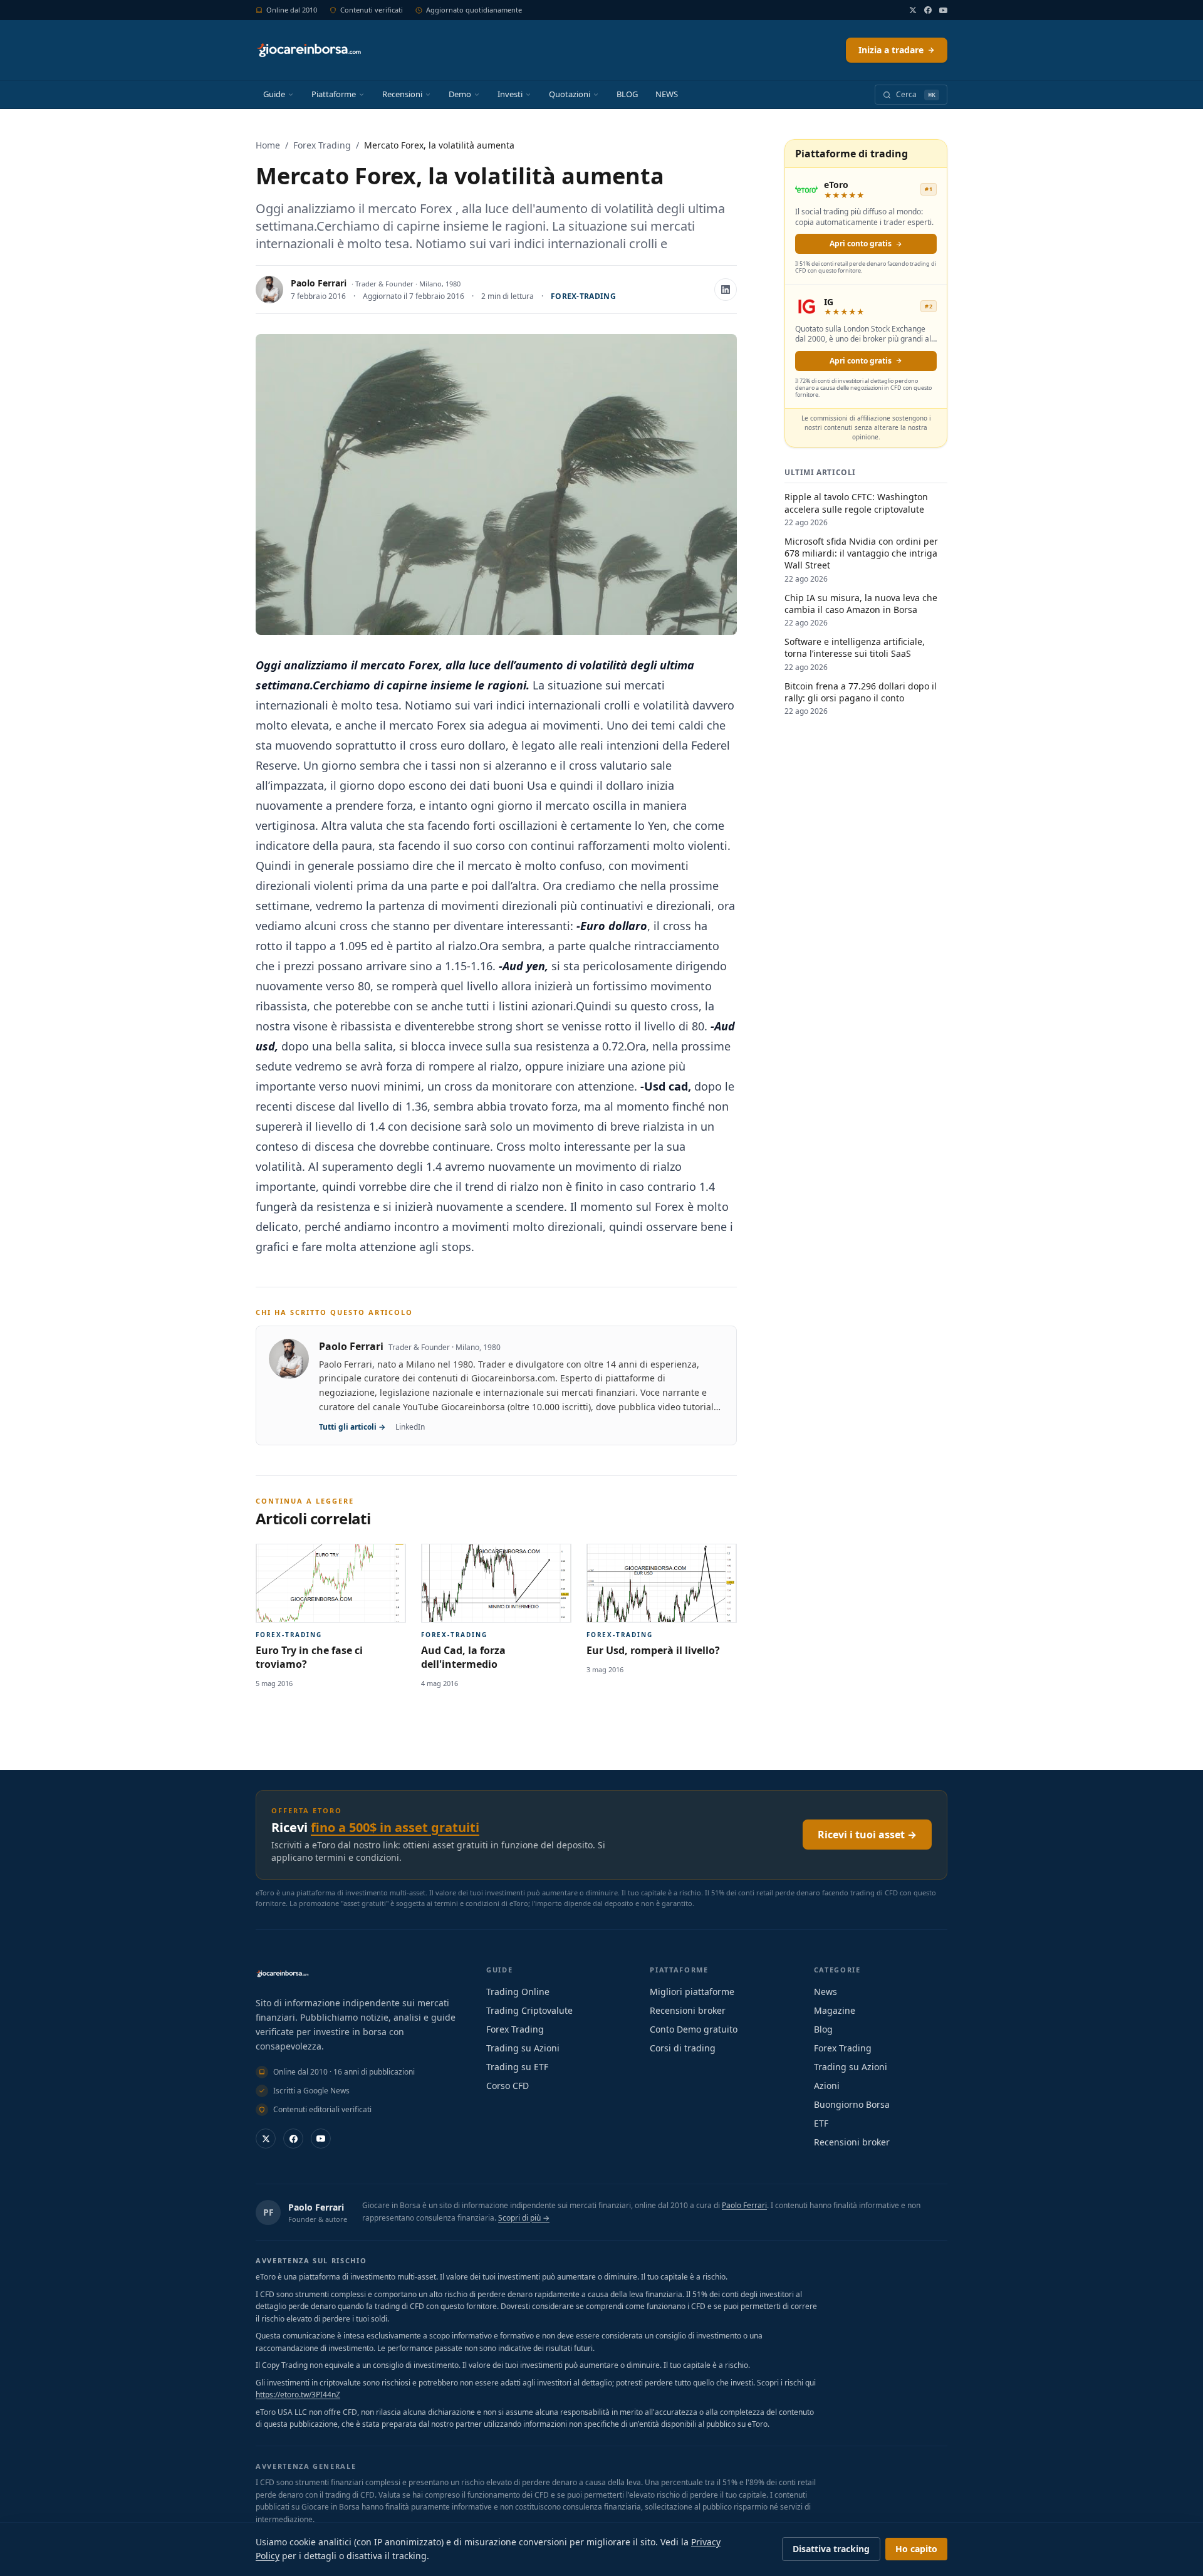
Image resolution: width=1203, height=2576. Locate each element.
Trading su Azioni (523, 2048)
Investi (510, 94)
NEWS (667, 94)
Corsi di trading (683, 2048)
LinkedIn (410, 1427)
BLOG (627, 94)
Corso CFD (508, 2086)
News (825, 1992)
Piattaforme (334, 94)
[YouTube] (943, 10)
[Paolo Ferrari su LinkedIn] (726, 290)
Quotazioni (570, 94)
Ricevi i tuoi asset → (867, 1835)
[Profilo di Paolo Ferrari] (269, 290)
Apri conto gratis (861, 243)
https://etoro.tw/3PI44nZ (298, 2395)
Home (268, 145)
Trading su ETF (517, 2067)
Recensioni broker (688, 2010)
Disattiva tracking (831, 2549)
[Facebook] (928, 10)
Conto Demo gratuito (694, 2029)
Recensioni (402, 94)
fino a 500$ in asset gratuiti (395, 1827)
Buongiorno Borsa (852, 2104)
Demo (460, 94)
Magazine (835, 2010)
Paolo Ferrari (319, 283)
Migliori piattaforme (692, 1992)
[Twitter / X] (913, 10)
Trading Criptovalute (529, 2010)
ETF (821, 2123)
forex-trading (583, 296)
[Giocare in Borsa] (309, 50)
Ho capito (916, 2549)
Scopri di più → (524, 2218)
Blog (823, 2029)
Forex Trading (322, 145)
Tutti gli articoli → (352, 1427)
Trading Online (518, 1992)
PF (268, 2212)
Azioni (827, 2086)
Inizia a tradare (891, 50)
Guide (274, 94)
